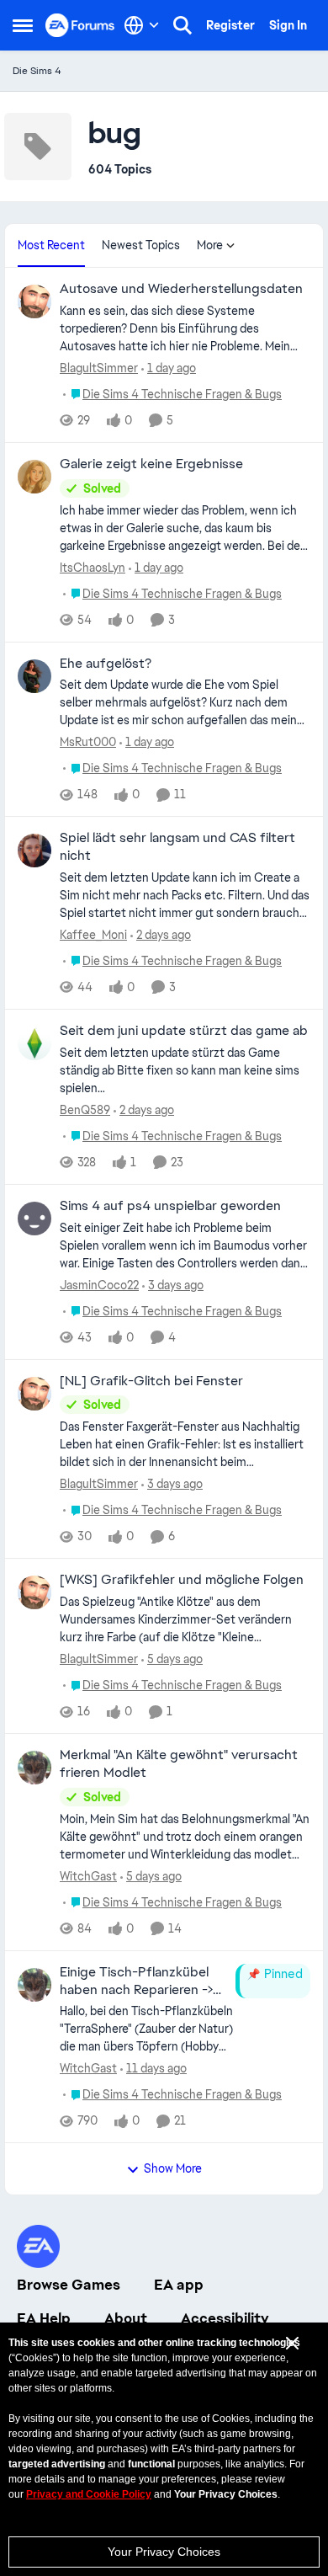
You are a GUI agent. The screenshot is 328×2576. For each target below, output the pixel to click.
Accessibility (225, 2318)
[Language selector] (142, 25)
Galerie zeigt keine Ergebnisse (151, 464)
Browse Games (69, 2285)
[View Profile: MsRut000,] (34, 676)
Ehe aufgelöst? (106, 664)
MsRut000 (88, 742)
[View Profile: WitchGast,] (34, 1768)
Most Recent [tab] (51, 245)
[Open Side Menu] (23, 25)
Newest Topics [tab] (141, 245)
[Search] (183, 25)
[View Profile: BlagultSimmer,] (34, 301)
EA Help (44, 2318)
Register (230, 25)
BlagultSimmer (99, 368)
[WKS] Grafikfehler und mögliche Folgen (182, 1580)
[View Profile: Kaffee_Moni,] (34, 851)
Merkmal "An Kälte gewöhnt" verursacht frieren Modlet (179, 1764)
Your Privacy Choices (164, 2552)
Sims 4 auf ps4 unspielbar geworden (170, 1206)
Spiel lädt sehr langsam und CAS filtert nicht (177, 847)
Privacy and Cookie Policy (89, 2494)
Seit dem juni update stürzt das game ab (184, 1031)
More (210, 245)
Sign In (288, 25)
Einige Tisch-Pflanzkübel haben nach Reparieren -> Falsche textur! (136, 1981)
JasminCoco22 (99, 1285)
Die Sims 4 (37, 71)
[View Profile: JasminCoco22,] (34, 1219)
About (126, 2318)
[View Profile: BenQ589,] (34, 1043)
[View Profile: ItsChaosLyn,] (34, 477)
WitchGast (88, 1876)
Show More (173, 2168)
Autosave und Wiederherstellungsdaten (181, 289)
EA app (179, 2285)
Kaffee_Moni (93, 935)
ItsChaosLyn (93, 568)
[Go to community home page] (80, 25)
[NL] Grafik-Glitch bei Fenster (151, 1381)
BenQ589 (85, 1110)
